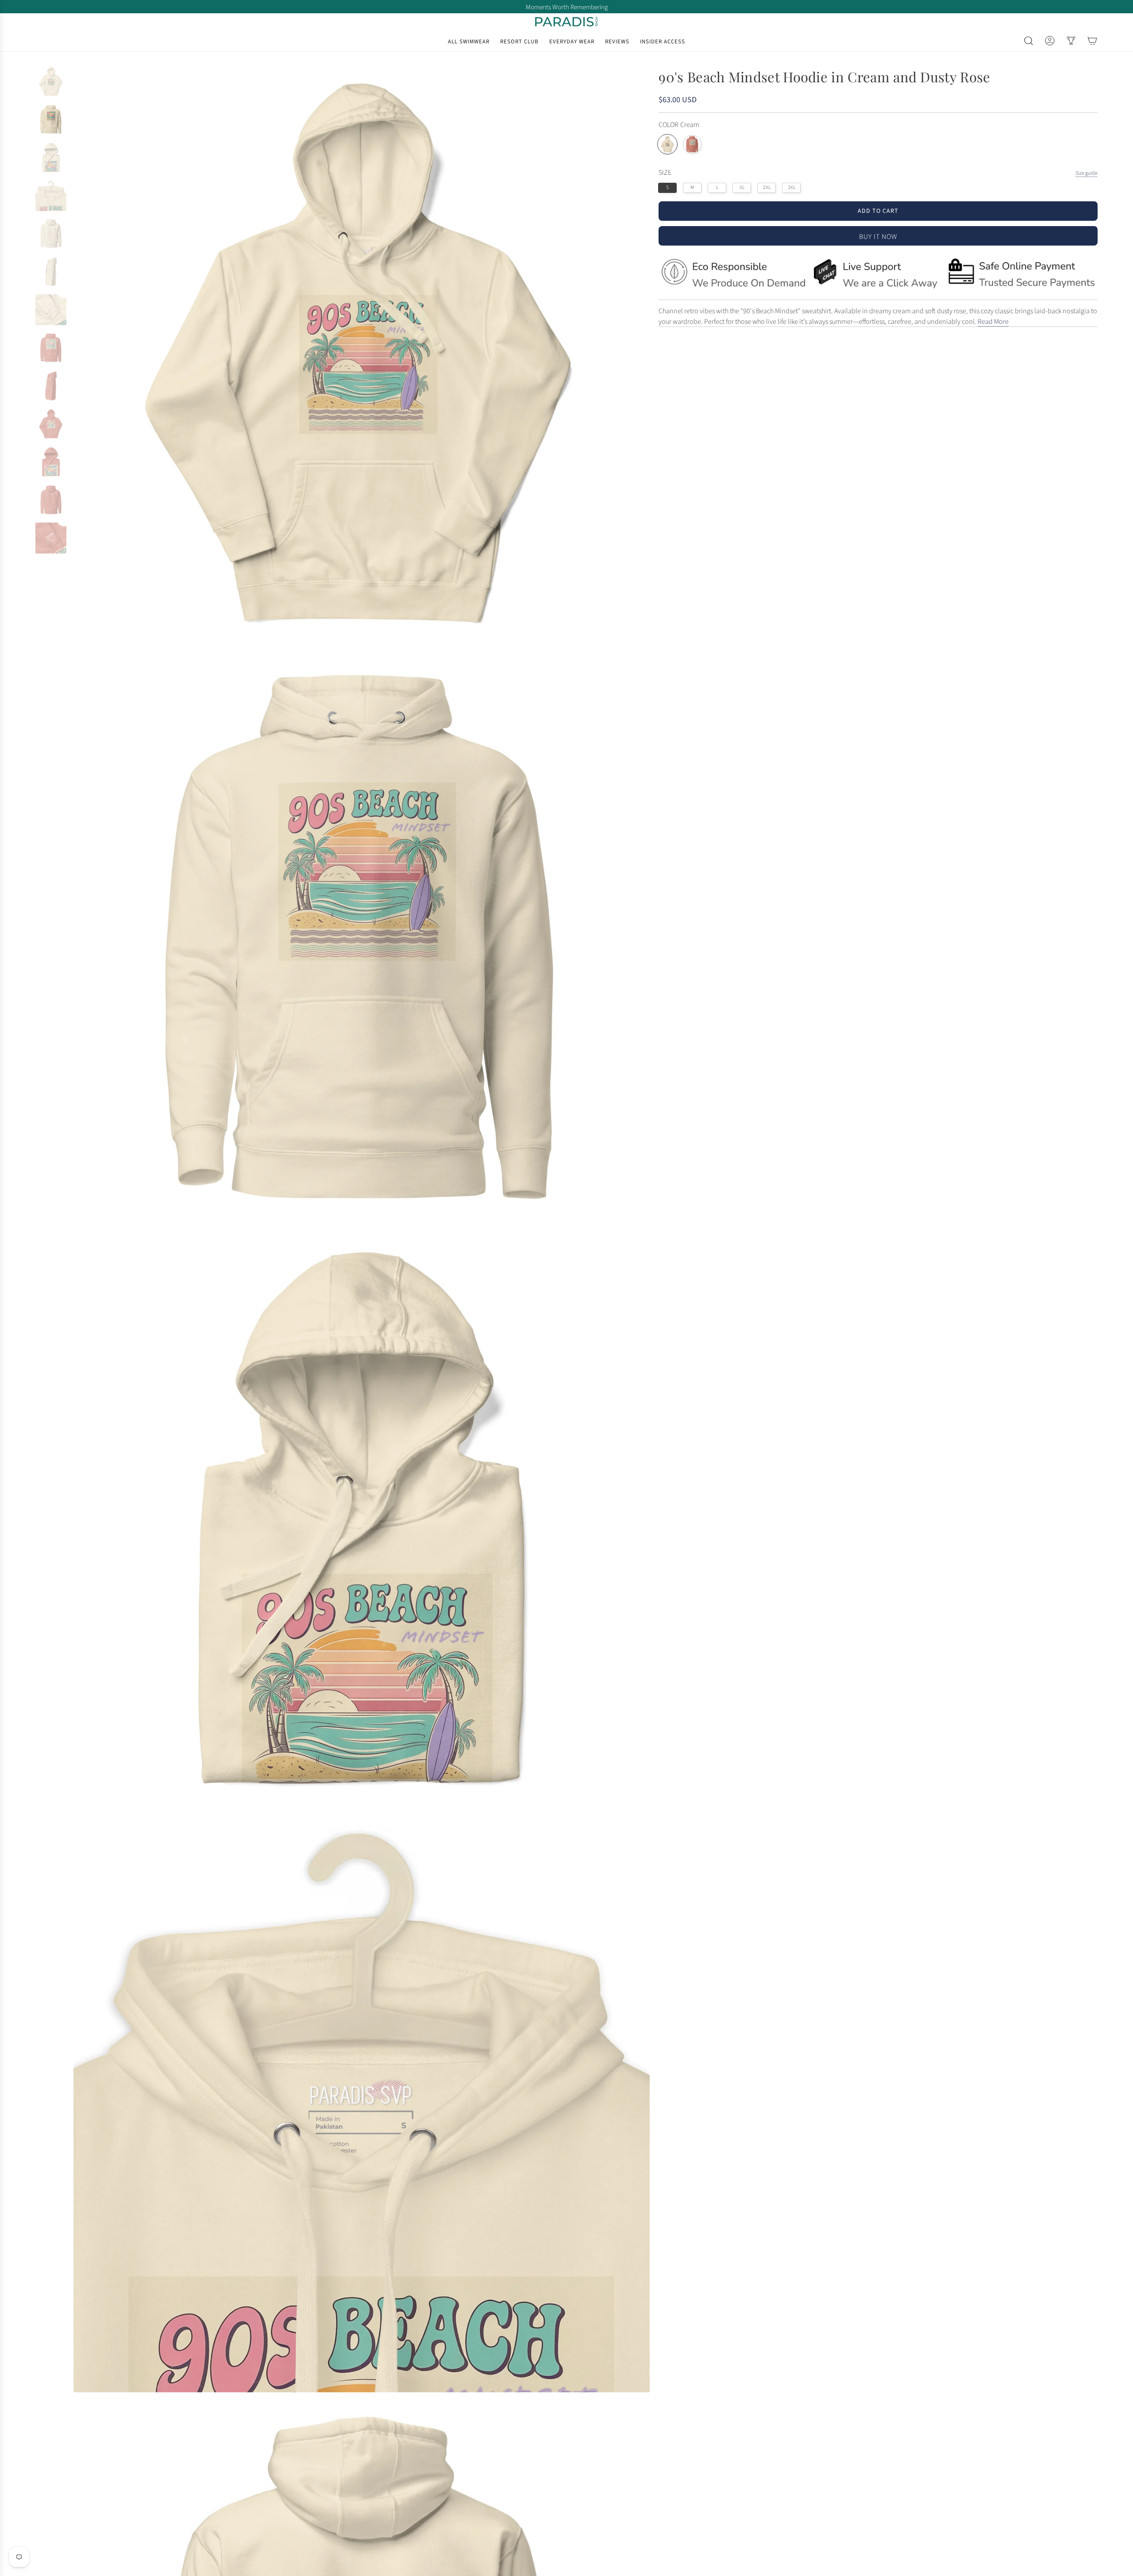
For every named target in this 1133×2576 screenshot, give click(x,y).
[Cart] (1092, 41)
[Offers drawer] (1071, 41)
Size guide (1087, 173)
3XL (792, 187)
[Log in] (1050, 41)
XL (742, 187)
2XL (767, 187)
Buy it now (878, 237)
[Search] (1029, 41)
